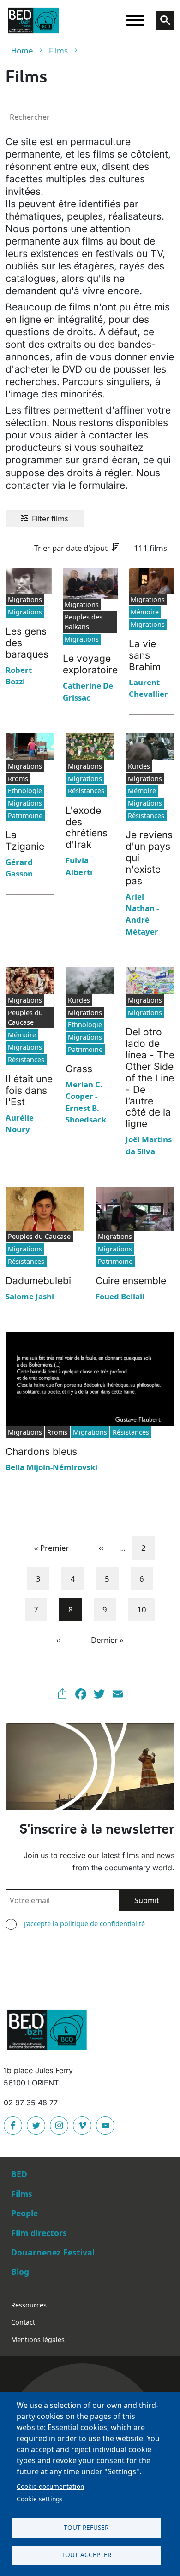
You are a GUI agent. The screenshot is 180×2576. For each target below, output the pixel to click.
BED (19, 2174)
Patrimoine (25, 815)
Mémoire (145, 612)
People (24, 2213)
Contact (23, 2322)
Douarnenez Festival (53, 2252)
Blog (20, 2272)
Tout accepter (86, 2555)
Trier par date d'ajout (71, 548)
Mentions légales (38, 2339)
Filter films (50, 519)
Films (58, 50)
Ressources (29, 2305)
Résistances (86, 791)
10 (145, 1609)
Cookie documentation (50, 2486)
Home (22, 50)
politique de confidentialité (102, 1924)
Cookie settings (40, 2499)
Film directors (39, 2233)
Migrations (25, 612)
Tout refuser (86, 2527)
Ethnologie (25, 791)
